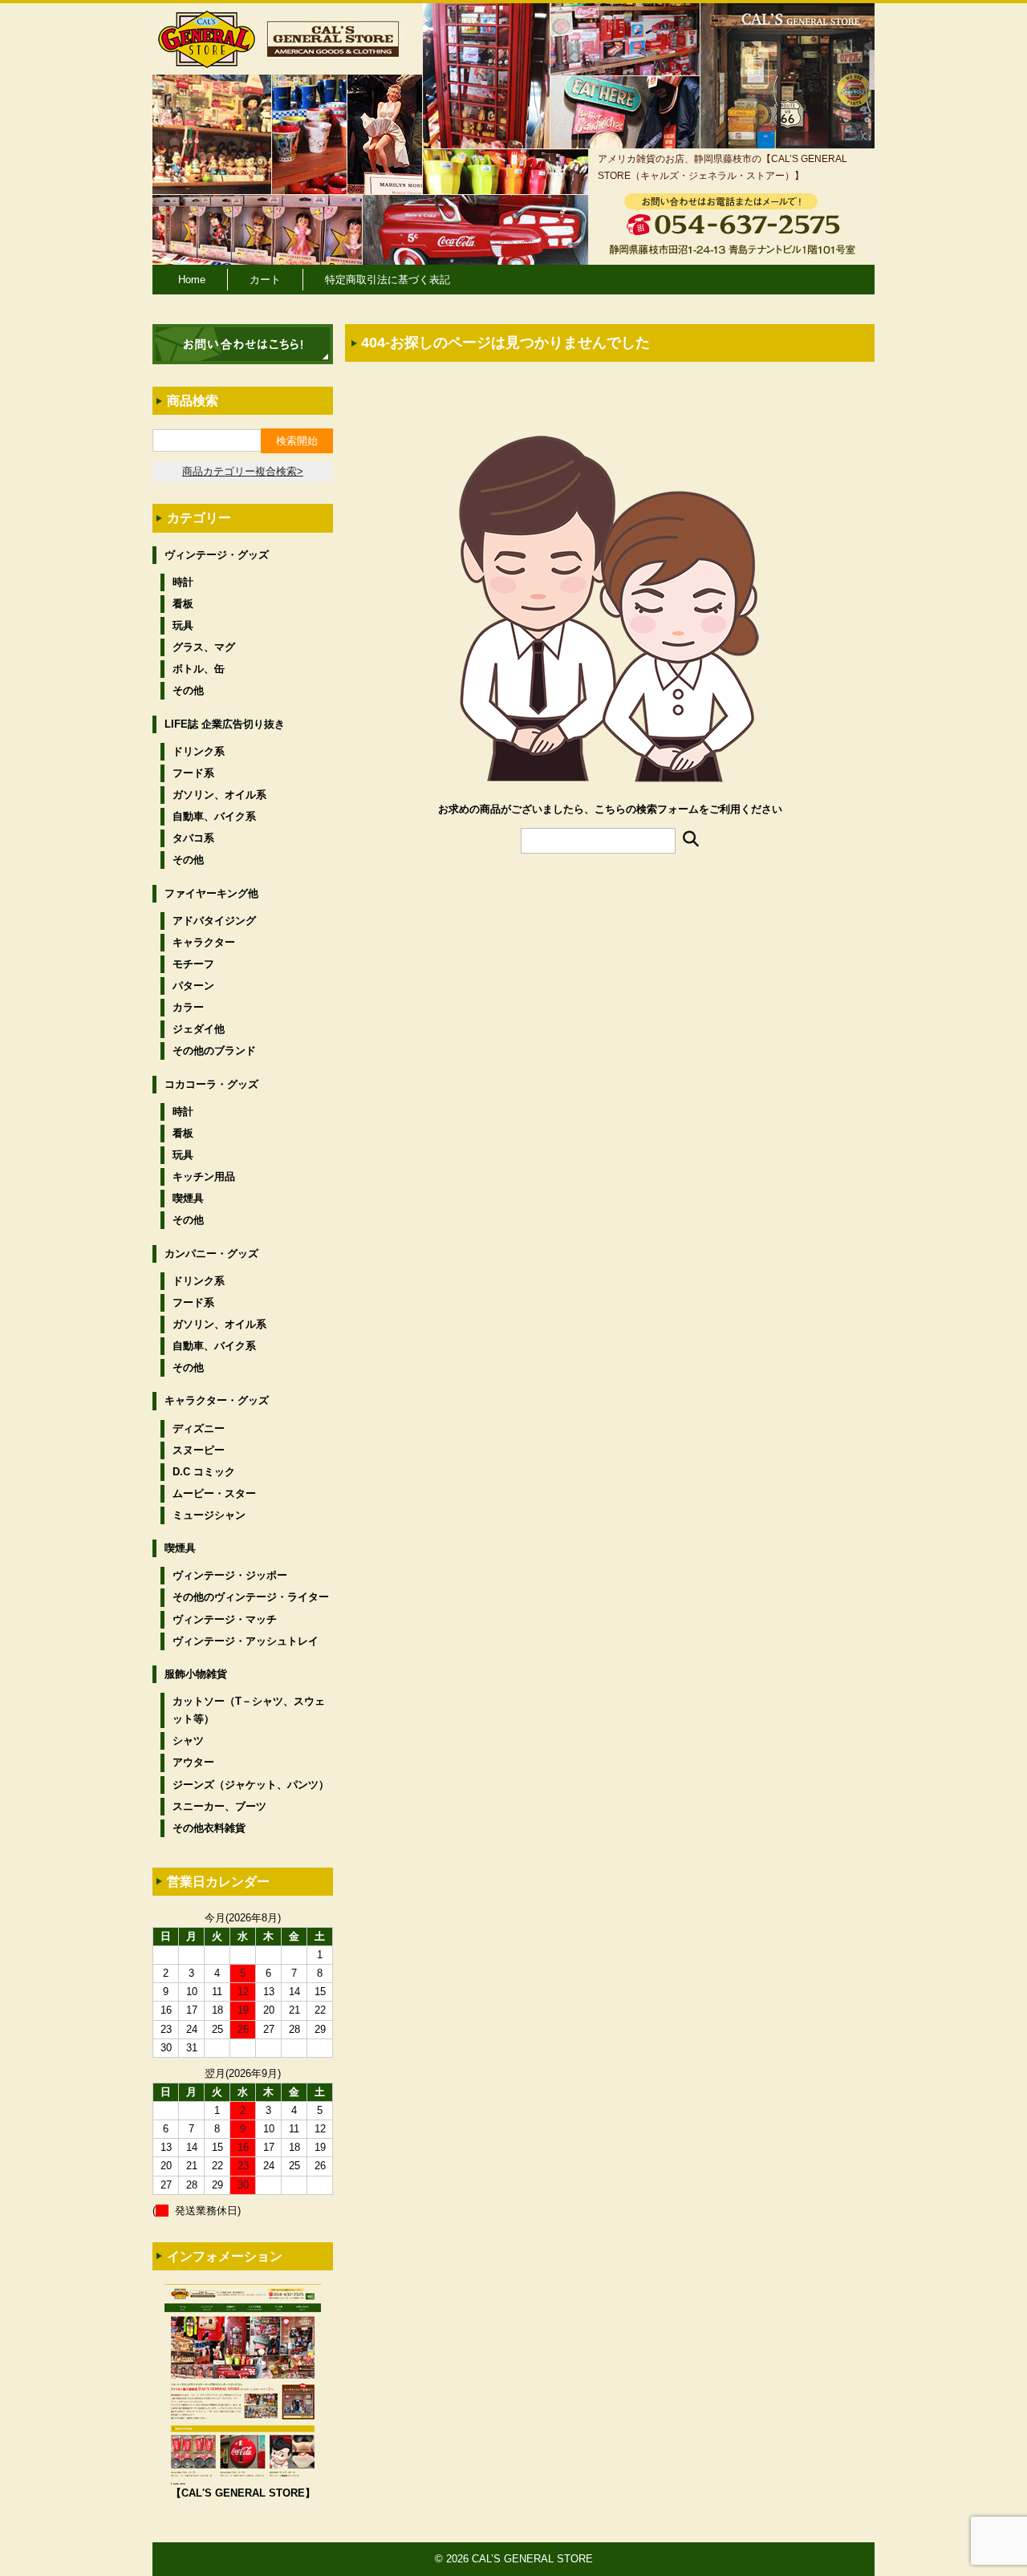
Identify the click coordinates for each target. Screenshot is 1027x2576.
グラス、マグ (204, 647)
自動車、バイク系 (214, 816)
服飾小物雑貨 (196, 1674)
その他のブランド (214, 1051)
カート (265, 280)
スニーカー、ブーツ (219, 1806)
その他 (188, 690)
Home (192, 280)
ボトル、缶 (199, 669)
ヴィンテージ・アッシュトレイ (246, 1641)
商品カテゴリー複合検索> (243, 471)
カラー (188, 1007)
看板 (183, 604)
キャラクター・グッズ (217, 1400)
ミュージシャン (209, 1515)
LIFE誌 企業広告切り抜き (225, 724)
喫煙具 (188, 1198)
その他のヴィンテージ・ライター (251, 1597)
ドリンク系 (199, 751)
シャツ (188, 1740)
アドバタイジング (214, 921)
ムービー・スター (214, 1493)
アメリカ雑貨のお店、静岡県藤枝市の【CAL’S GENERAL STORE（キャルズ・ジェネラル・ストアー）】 (723, 167)
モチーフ (193, 964)
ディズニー (199, 1428)
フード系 (193, 773)
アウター (193, 1762)
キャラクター (204, 942)
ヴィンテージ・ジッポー (230, 1575)
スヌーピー (199, 1450)
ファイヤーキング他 (211, 893)
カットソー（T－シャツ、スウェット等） (249, 1710)
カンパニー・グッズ (211, 1254)
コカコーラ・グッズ (211, 1084)
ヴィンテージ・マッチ (225, 1619)
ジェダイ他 (199, 1029)
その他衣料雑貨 (209, 1828)
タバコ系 (193, 838)
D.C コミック (204, 1472)
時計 (183, 582)
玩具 (183, 625)
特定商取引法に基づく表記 (388, 280)
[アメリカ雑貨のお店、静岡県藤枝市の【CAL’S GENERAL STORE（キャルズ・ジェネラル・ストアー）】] (207, 61)
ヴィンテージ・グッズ (217, 555)
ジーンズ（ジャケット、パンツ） (251, 1785)
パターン (193, 986)
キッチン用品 (204, 1176)
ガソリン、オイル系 (219, 795)
